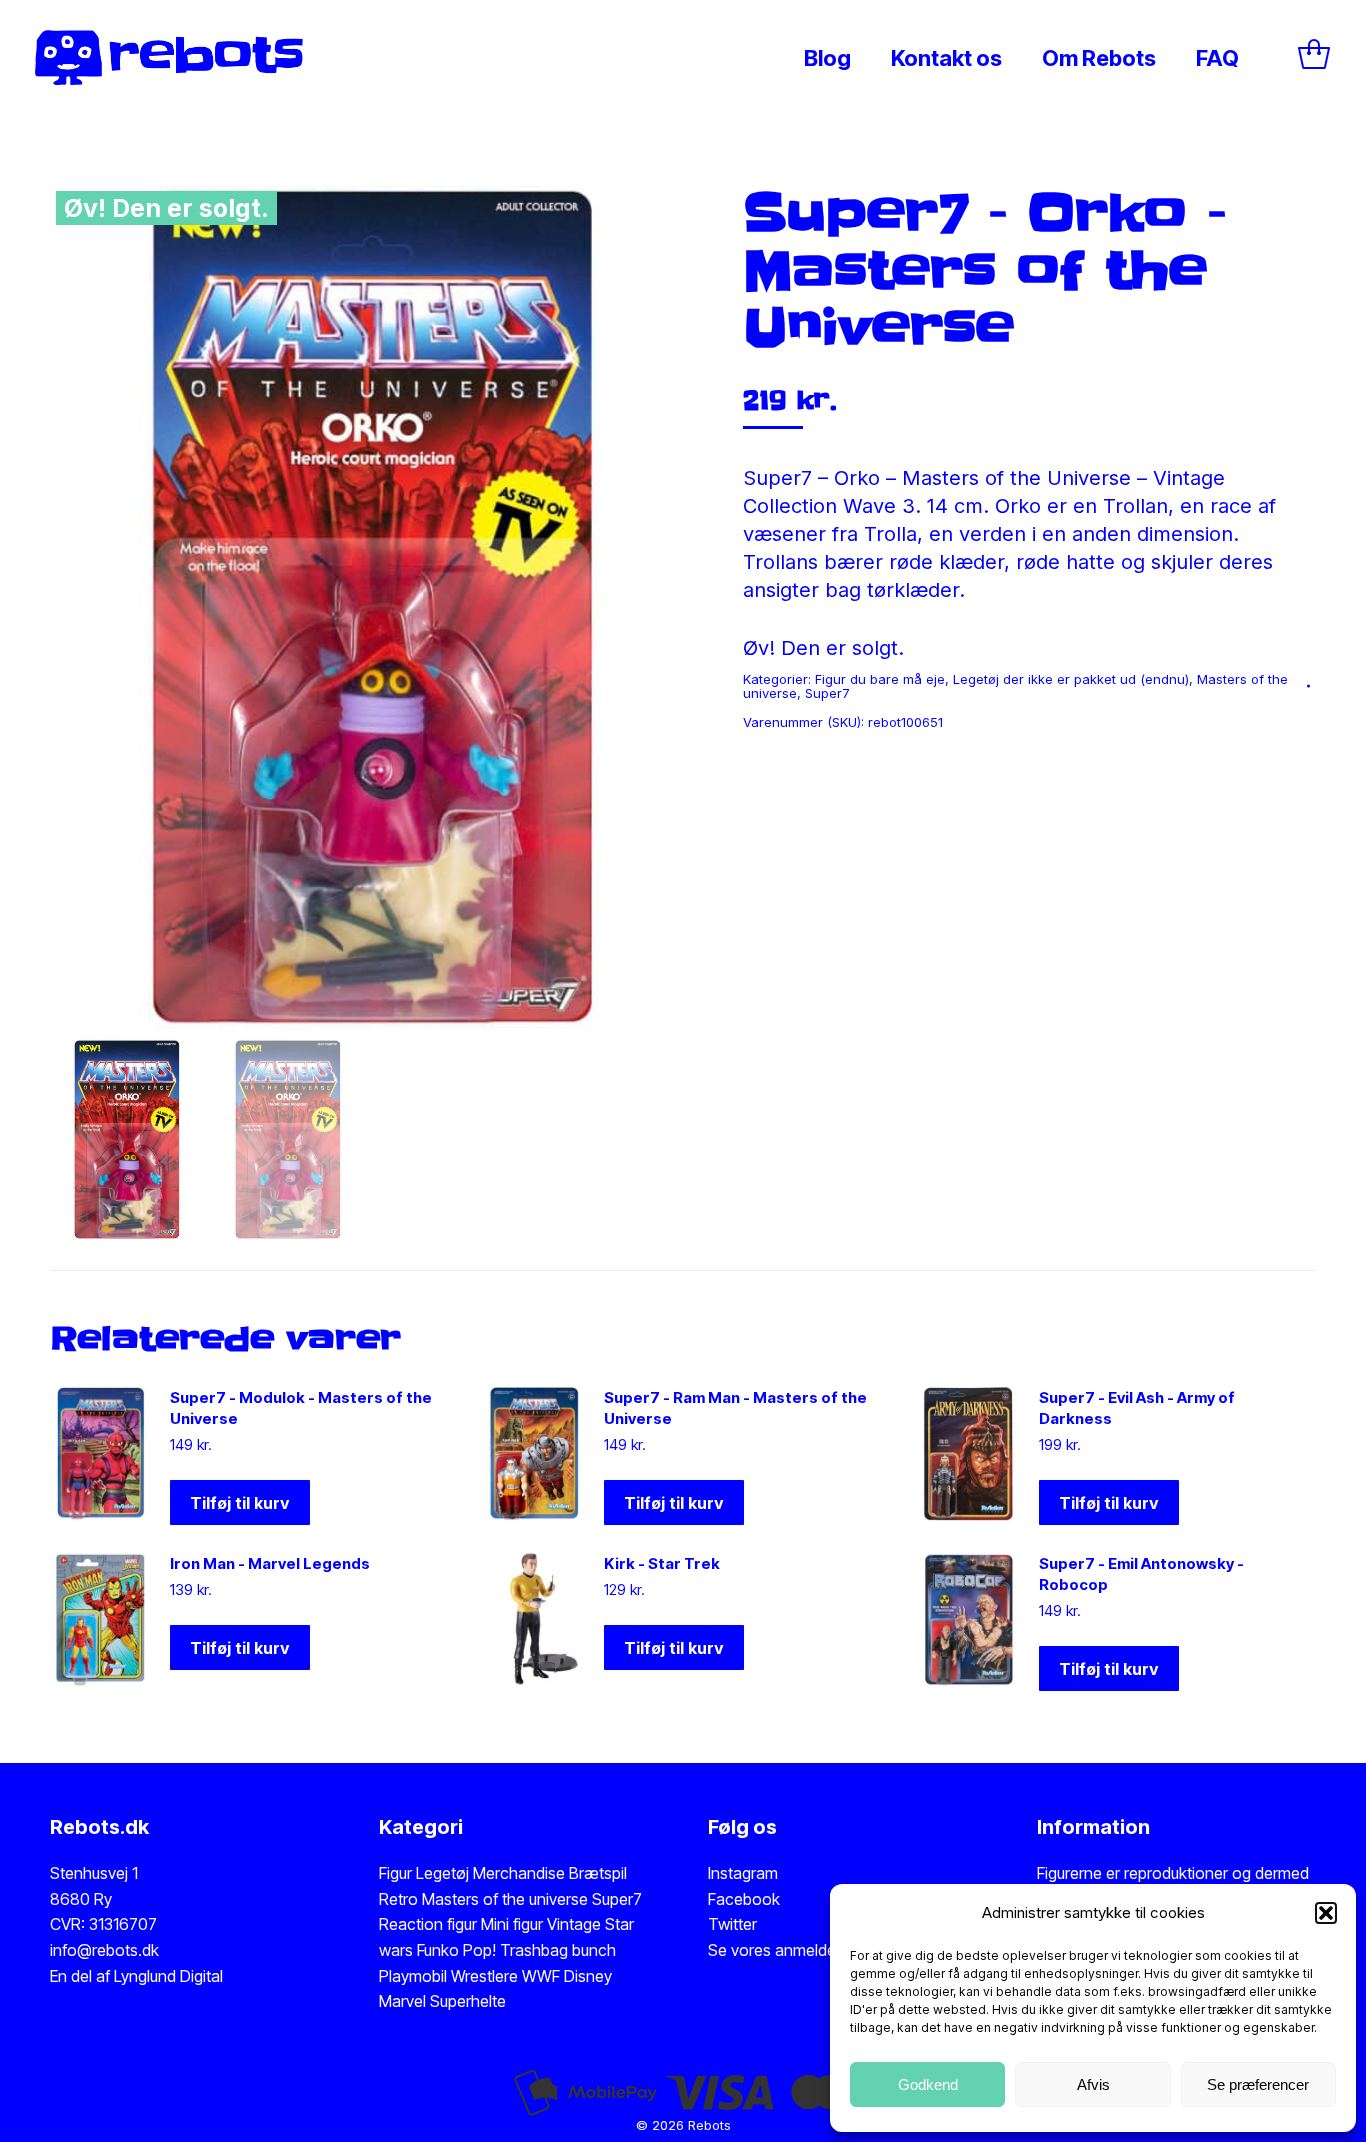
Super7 (827, 693)
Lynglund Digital (168, 1976)
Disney (588, 1976)
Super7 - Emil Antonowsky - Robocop (1141, 1574)
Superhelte (466, 2001)
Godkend (928, 2084)
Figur (395, 1873)
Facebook (744, 1899)
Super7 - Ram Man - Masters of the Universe (735, 1408)
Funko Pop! (458, 1950)
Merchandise (519, 1873)
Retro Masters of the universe (483, 1899)
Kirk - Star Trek (662, 1563)
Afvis (1093, 2084)
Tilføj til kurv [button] (240, 1503)
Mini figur (514, 1924)
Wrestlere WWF (505, 1976)
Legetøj (442, 1873)
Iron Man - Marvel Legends (270, 1563)
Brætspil (598, 1873)
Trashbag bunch (558, 1950)
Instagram (743, 1873)
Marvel (402, 2001)
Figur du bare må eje (880, 679)
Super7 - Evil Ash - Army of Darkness (1137, 1408)
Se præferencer (1258, 2084)
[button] (1326, 1913)
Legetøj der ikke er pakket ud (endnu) (1071, 679)
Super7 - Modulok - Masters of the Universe (301, 1408)
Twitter (732, 1924)
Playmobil (415, 1976)
